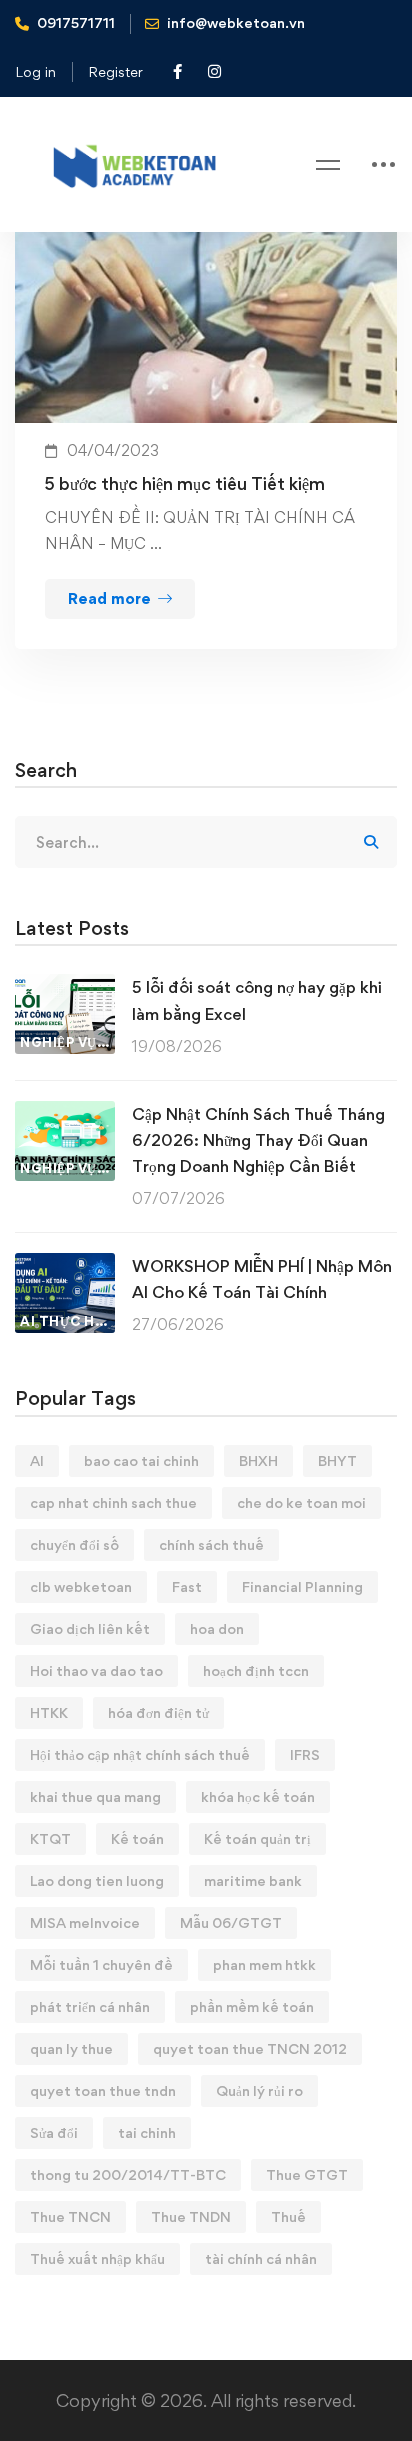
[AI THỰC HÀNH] (65, 1265)
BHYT (337, 1460)
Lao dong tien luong (97, 1880)
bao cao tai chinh (141, 1460)
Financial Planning (302, 1586)
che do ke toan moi (301, 1502)
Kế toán (137, 1838)
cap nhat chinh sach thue (113, 1502)
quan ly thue (71, 2048)
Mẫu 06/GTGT (231, 1922)
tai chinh (147, 2132)
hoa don (217, 1628)
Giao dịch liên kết (90, 1628)
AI (37, 1460)
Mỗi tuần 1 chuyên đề (101, 1964)
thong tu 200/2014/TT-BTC (128, 2174)
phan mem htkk (264, 1964)
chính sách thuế (211, 1544)
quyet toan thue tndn (103, 2090)
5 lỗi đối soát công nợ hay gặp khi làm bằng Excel (257, 1000)
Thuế (288, 2216)
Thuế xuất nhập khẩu (97, 2258)
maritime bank (253, 1880)
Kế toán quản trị (257, 1838)
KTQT (50, 1838)
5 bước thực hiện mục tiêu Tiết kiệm (185, 483)
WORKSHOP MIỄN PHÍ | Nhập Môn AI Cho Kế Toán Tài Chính (262, 1279)
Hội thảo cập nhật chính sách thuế (140, 1754)
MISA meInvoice (85, 1922)
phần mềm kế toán (252, 2006)
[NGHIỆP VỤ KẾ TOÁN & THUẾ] (65, 986)
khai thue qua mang (95, 1796)
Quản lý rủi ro (259, 2090)
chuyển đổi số (74, 1544)
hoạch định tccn (256, 1670)
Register (115, 71)
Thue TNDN (191, 2216)
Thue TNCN (70, 2216)
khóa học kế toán (258, 1796)
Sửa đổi (54, 2132)
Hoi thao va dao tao (96, 1670)
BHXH (258, 1460)
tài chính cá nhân (261, 2258)
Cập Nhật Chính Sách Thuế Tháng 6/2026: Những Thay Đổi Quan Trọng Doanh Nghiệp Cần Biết (258, 1140)
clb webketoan (81, 1586)
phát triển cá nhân (90, 2006)
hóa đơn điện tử (158, 1712)
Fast (187, 1586)
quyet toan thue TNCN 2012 (250, 2048)
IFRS (305, 1754)
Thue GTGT (307, 2174)
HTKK (49, 1712)
